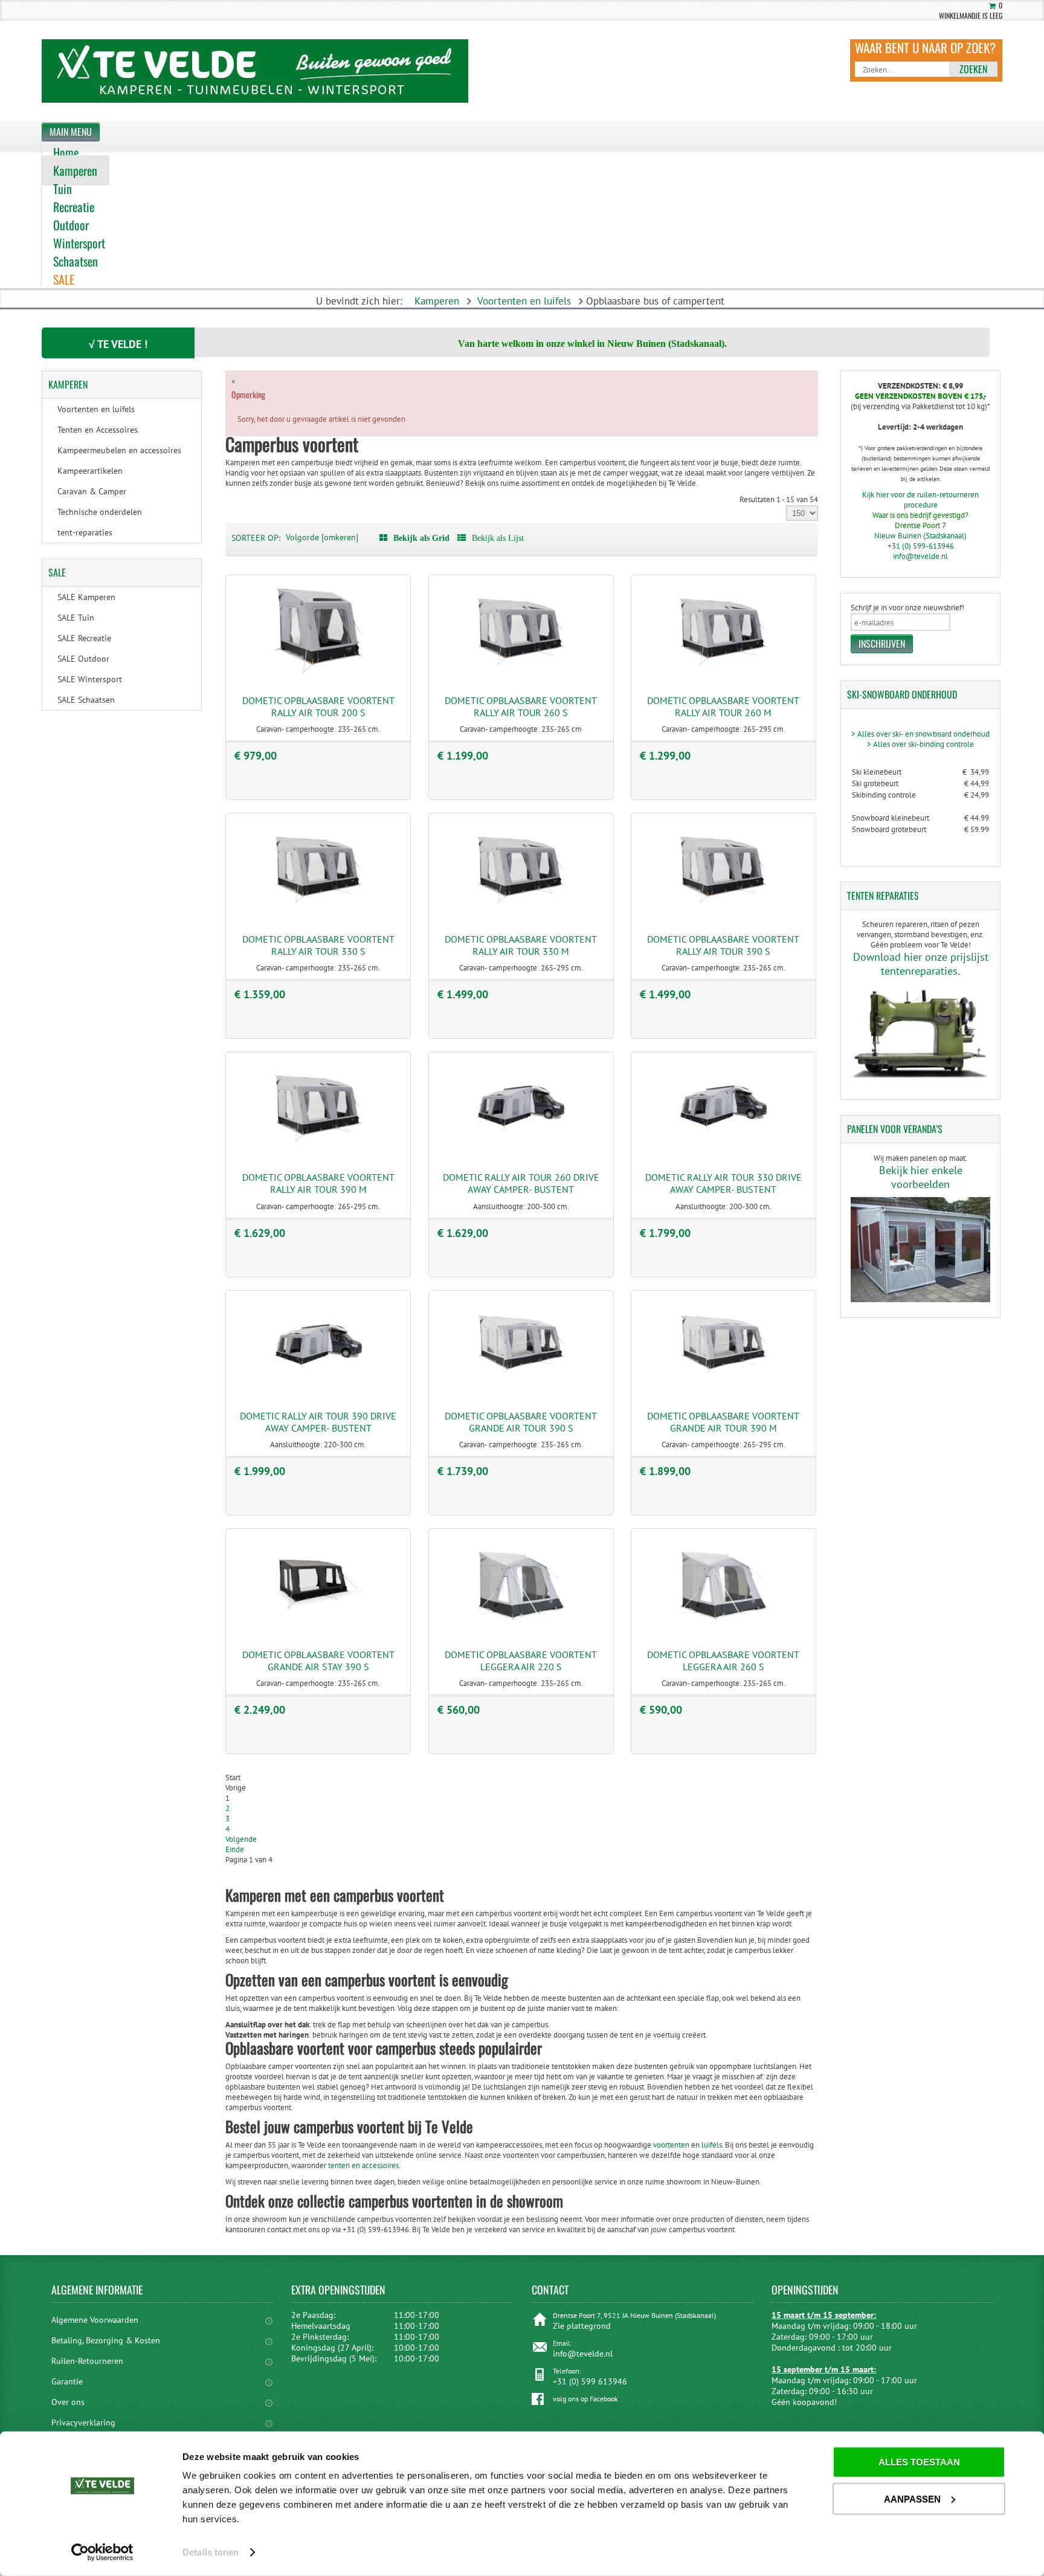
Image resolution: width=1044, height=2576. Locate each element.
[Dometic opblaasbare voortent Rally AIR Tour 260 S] (521, 676)
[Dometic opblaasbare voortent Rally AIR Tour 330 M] (521, 915)
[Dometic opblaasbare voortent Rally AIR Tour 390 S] (723, 915)
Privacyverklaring (83, 2423)
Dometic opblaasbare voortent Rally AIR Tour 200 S (318, 706)
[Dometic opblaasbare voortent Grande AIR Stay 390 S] (318, 1630)
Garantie (67, 2381)
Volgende (241, 1839)
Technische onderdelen (100, 512)
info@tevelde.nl (920, 556)
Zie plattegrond (582, 2326)
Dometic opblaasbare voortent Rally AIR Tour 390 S (723, 945)
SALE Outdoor (83, 659)
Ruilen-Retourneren (87, 2361)
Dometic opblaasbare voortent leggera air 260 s (723, 1661)
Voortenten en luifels (524, 301)
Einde (235, 1849)
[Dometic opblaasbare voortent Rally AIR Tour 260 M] (723, 676)
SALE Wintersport (90, 679)
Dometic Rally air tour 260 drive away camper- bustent (521, 1183)
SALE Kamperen (86, 597)
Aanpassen (912, 2498)
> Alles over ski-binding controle (920, 744)
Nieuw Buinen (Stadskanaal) (920, 536)
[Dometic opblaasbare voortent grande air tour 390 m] (723, 1392)
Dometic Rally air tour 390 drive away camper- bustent (318, 1422)
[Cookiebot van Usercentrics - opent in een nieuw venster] (102, 2552)
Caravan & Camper (92, 491)
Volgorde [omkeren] (322, 537)
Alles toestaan (919, 2462)
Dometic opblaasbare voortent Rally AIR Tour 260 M (723, 706)
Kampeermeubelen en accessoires (119, 450)
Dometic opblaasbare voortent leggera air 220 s (521, 1661)
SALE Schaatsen (86, 700)
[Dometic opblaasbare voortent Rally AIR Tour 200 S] (318, 676)
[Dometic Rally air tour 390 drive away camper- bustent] (318, 1392)
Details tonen (211, 2552)
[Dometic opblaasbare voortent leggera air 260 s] (723, 1630)
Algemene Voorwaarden (95, 2320)
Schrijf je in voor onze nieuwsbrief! (907, 608)
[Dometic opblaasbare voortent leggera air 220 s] (521, 1630)
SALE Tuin (76, 618)
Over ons (68, 2402)
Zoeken (973, 69)
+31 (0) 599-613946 (921, 546)
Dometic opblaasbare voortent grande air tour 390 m (723, 1422)
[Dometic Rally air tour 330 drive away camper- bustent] (723, 1153)
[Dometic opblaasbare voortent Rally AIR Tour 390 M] (318, 1153)
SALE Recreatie (84, 638)
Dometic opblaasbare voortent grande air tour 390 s (521, 1422)
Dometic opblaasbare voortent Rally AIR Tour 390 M (318, 1183)
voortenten (671, 2145)
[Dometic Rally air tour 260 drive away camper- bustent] (521, 1153)
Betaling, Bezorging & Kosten (106, 2340)
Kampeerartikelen (90, 471)
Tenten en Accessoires (98, 430)
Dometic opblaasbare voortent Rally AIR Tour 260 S (521, 706)
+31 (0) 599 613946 (590, 2381)
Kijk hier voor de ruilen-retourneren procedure (920, 500)
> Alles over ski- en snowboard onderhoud (920, 734)
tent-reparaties (85, 532)
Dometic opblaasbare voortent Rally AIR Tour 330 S (318, 945)
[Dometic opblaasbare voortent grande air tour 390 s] (521, 1392)
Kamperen (437, 301)
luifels (712, 2145)
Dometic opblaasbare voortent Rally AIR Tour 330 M (521, 945)
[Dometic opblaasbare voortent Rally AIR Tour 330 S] (318, 915)
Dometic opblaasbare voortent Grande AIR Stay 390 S (318, 1661)
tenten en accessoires (363, 2165)
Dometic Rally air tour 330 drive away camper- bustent (723, 1183)
